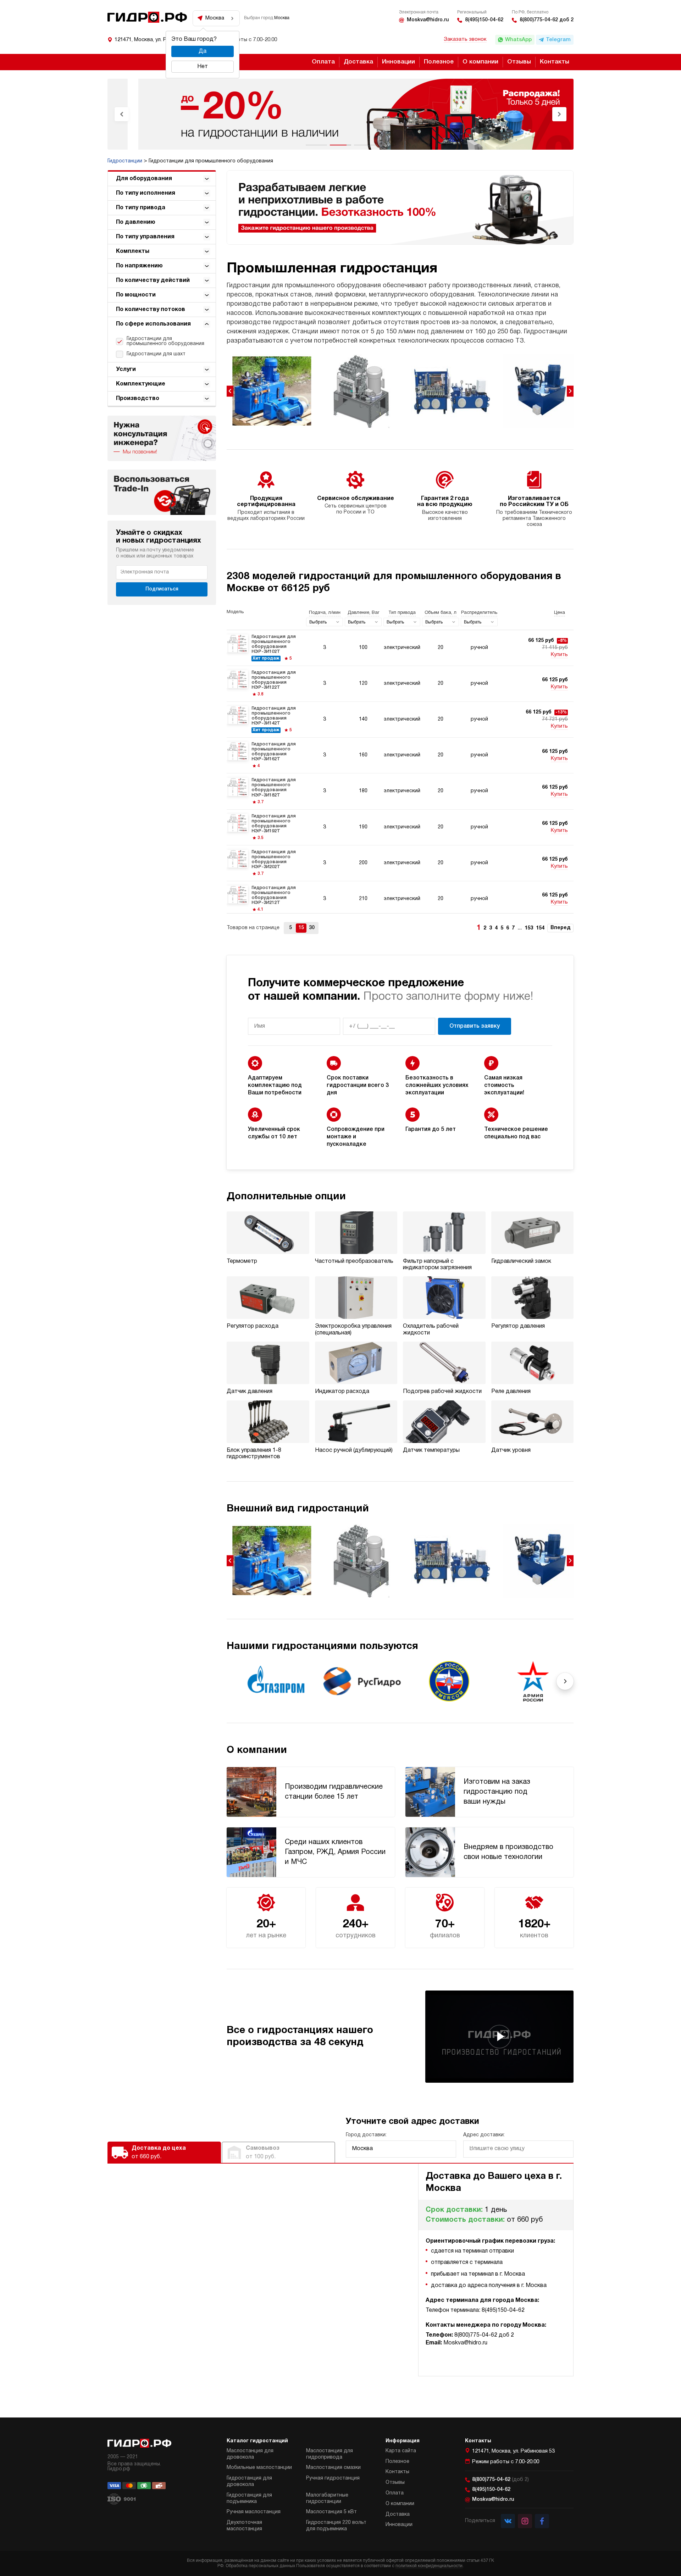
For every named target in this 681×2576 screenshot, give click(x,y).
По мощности (136, 295)
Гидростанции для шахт (156, 354)
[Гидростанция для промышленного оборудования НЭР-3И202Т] (400, 863)
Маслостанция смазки (333, 2468)
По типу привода (141, 208)
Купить (559, 655)
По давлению (136, 222)
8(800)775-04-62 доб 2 (547, 20)
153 (529, 928)
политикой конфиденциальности (429, 2566)
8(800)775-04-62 (500, 2480)
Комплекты (133, 251)
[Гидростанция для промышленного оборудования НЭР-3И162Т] (400, 755)
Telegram (558, 40)
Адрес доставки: (484, 2135)
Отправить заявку (475, 1026)
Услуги (126, 370)
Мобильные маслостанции (259, 2468)
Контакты (555, 62)
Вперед (560, 928)
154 (540, 928)
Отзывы (519, 62)
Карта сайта (401, 2451)
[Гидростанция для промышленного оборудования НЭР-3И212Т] (400, 899)
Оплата (323, 62)
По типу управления (145, 237)
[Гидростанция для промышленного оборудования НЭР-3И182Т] (400, 791)
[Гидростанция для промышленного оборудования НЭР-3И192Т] (400, 827)
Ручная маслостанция (254, 2512)
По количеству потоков (151, 310)
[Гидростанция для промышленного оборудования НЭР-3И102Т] (400, 648)
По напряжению (139, 266)
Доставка (358, 62)
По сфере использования (153, 324)
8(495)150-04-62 (484, 20)
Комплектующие (141, 384)
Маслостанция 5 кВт (331, 2512)
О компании (480, 62)
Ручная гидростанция (333, 2478)
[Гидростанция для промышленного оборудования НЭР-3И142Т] (400, 720)
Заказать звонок (465, 39)
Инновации (398, 62)
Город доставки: (366, 2135)
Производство (138, 399)
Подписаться (162, 589)
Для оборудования (144, 179)
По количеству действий (153, 281)
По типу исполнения (146, 193)
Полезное (439, 62)
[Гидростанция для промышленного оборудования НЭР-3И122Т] (400, 684)
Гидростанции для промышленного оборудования (165, 341)
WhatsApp (518, 40)
